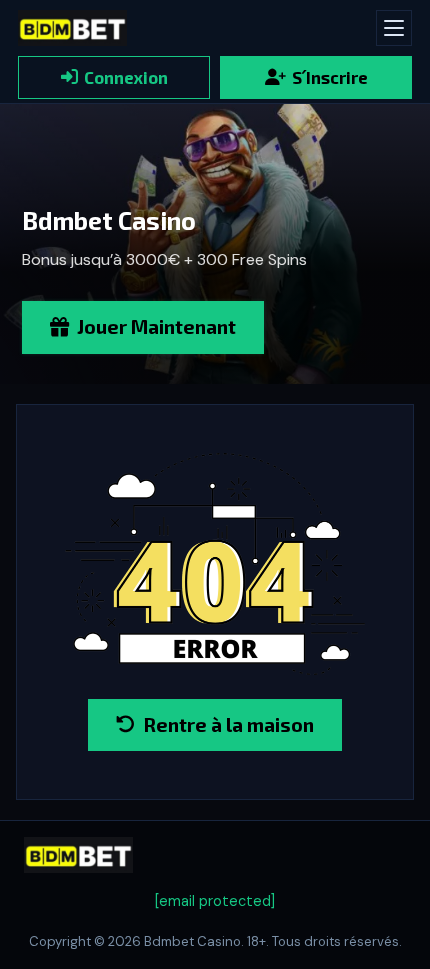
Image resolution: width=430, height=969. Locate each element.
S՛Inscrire (330, 77)
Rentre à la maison (228, 724)
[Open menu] (394, 28)
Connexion (126, 77)
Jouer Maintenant (156, 326)
